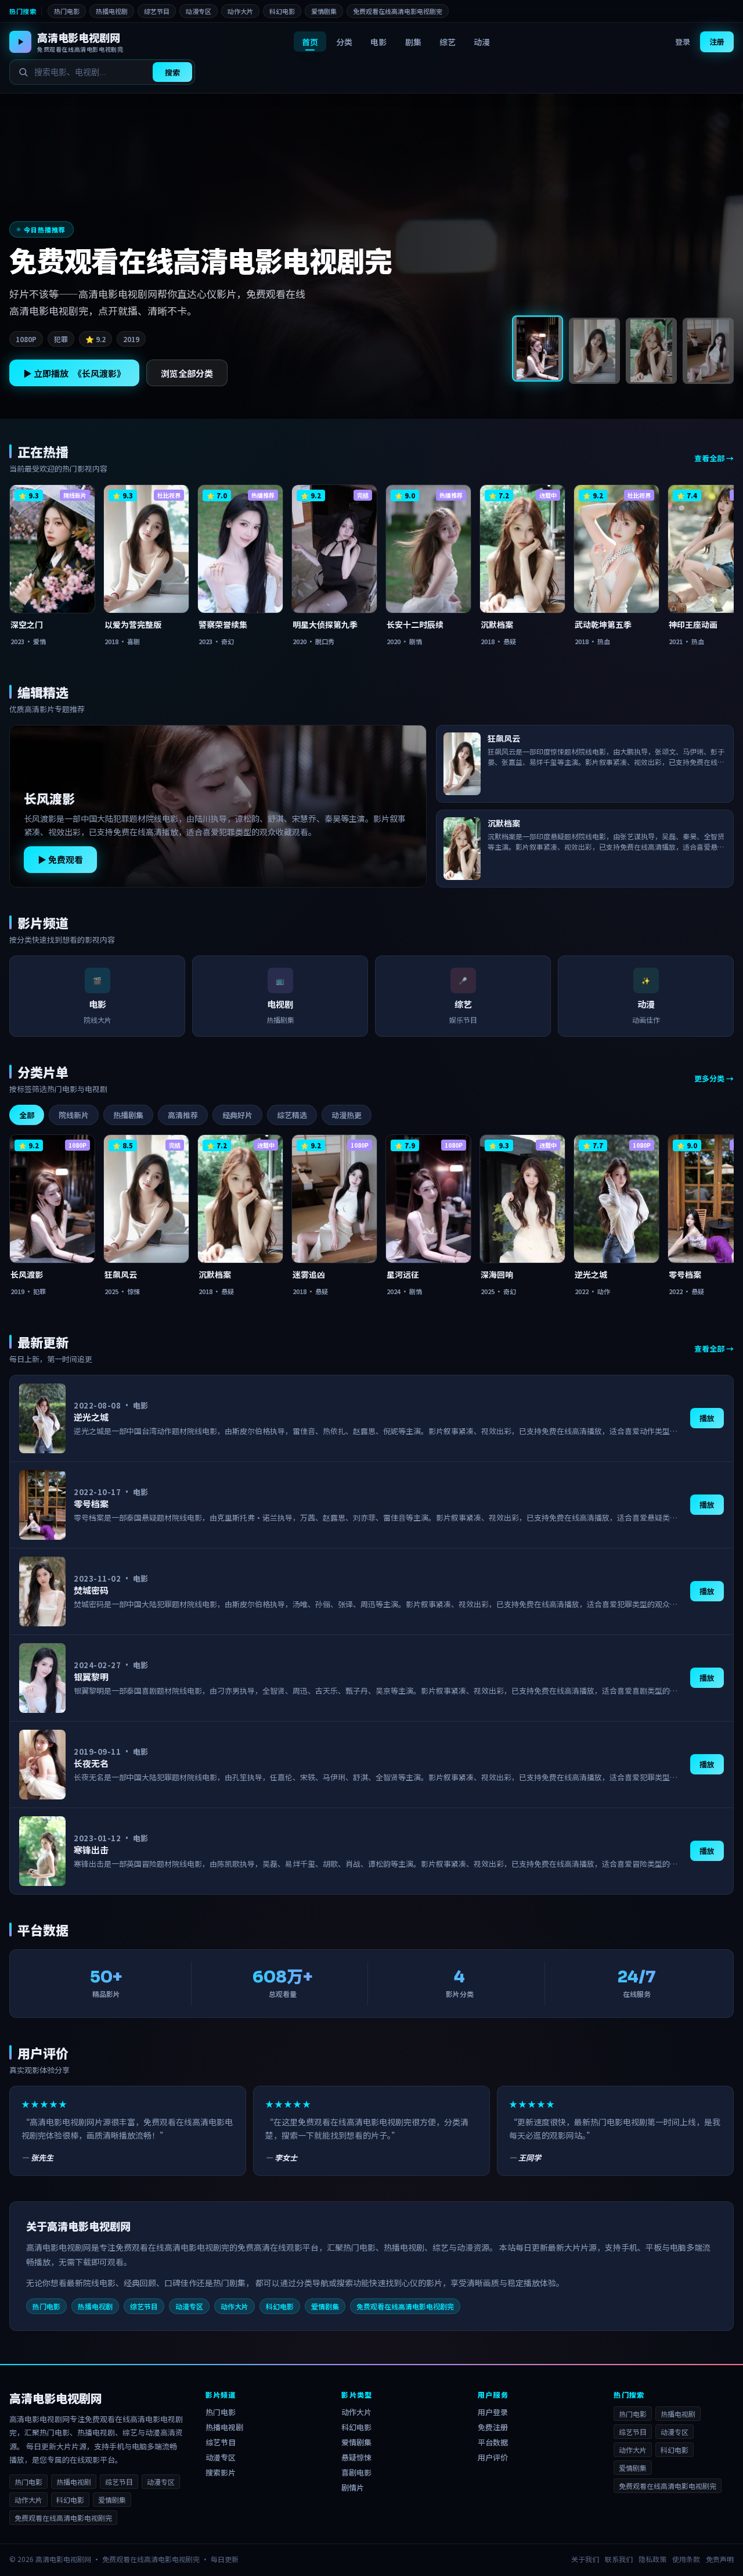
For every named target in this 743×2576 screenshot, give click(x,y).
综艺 (448, 42)
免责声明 (720, 2559)
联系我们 (619, 2559)
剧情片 (353, 2487)
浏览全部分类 (187, 373)
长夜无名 (91, 1763)
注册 (717, 42)
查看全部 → (714, 458)
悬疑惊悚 (356, 2457)
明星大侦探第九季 (325, 624)
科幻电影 (282, 11)
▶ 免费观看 (60, 859)
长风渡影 (49, 800)
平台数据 (493, 2442)
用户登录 (493, 2412)
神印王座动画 (693, 624)
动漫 (482, 42)
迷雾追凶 (309, 1274)
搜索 (172, 72)
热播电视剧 (112, 11)
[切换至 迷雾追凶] (708, 351)
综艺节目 (157, 11)
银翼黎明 (91, 1677)
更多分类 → (714, 1078)
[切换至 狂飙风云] (594, 351)
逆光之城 (591, 1274)
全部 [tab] (27, 1115)
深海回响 (497, 1274)
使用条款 (686, 2559)
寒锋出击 (91, 1850)
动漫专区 (199, 11)
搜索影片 (221, 2472)
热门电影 (67, 11)
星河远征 (403, 1274)
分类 (344, 42)
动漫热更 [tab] (347, 1115)
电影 (378, 42)
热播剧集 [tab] (128, 1115)
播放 (707, 1418)
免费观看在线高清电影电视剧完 (398, 11)
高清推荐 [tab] (183, 1115)
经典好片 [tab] (237, 1115)
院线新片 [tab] (74, 1115)
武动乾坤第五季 (603, 624)
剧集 (413, 42)
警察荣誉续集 (223, 624)
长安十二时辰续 (415, 624)
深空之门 (27, 624)
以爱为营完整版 (133, 624)
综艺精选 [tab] (292, 1115)
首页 (310, 42)
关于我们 (585, 2559)
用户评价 (493, 2457)
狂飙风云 (121, 1274)
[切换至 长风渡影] (538, 349)
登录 (683, 42)
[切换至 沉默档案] (651, 351)
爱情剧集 (324, 11)
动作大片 (240, 11)
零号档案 (685, 1274)
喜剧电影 (356, 2472)
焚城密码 (91, 1590)
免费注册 (493, 2427)
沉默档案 (497, 624)
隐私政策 (652, 2559)
